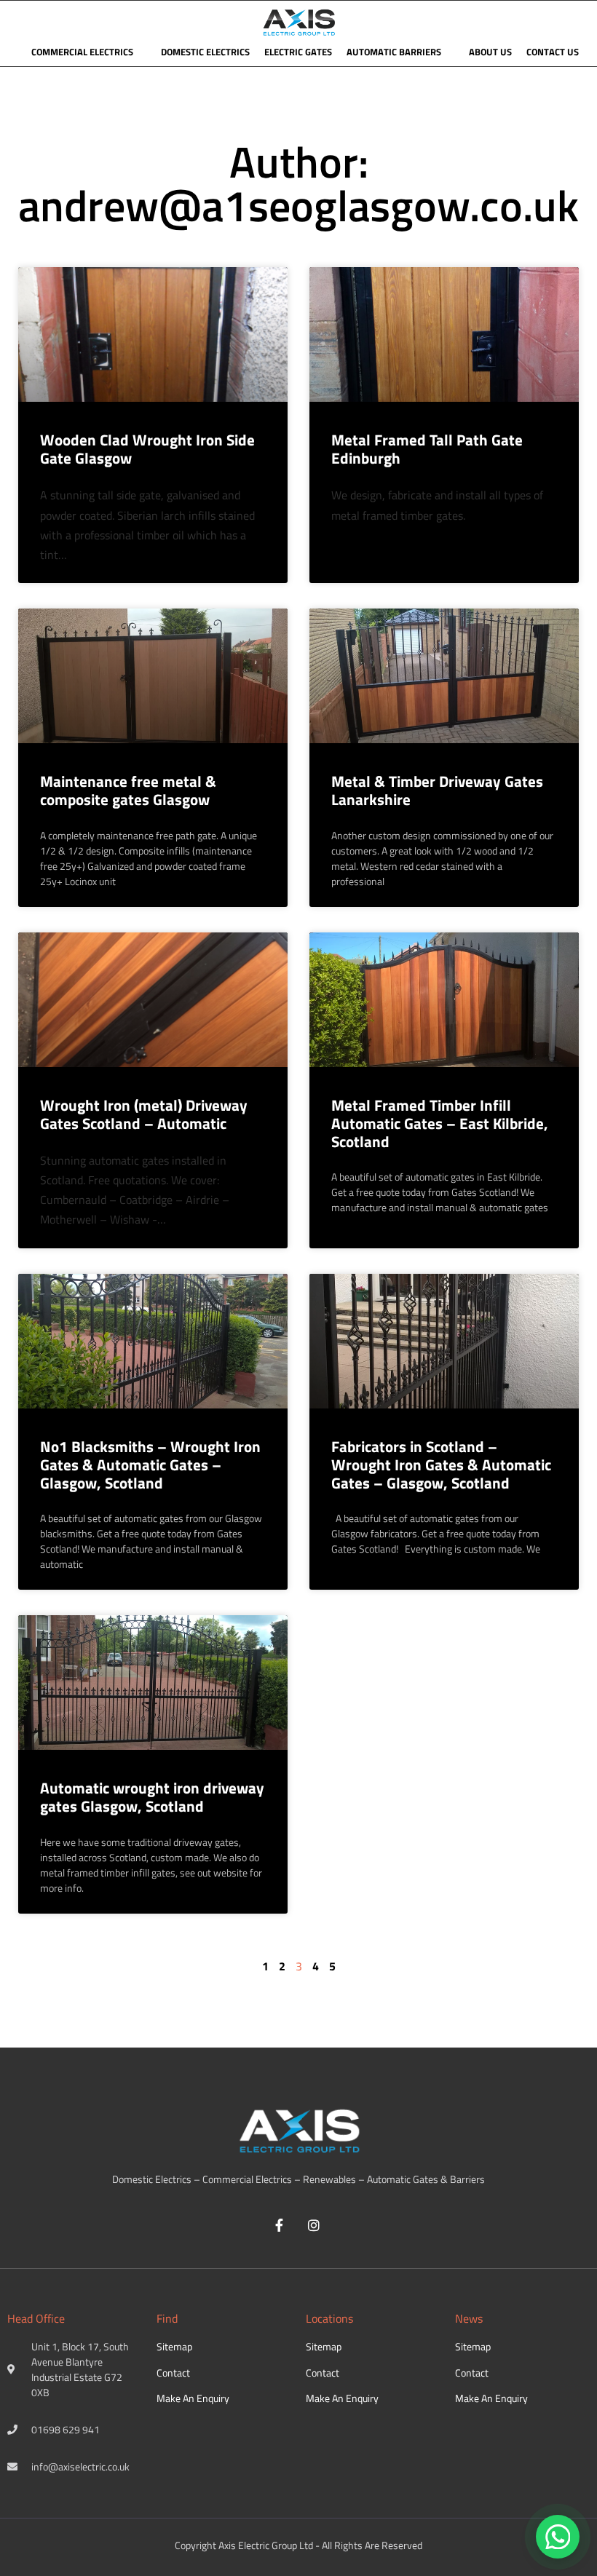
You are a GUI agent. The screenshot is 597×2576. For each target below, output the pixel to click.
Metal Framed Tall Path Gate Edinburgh (427, 449)
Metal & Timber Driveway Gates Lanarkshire (437, 790)
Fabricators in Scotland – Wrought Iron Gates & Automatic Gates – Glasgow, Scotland (441, 1465)
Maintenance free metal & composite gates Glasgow (128, 790)
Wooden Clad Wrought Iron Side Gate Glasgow (147, 449)
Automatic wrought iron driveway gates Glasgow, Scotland (152, 1797)
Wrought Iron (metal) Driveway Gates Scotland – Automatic (144, 1114)
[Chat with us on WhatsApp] (558, 2537)
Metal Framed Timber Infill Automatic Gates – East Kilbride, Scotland (440, 1123)
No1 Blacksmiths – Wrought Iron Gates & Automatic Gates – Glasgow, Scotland (150, 1465)
